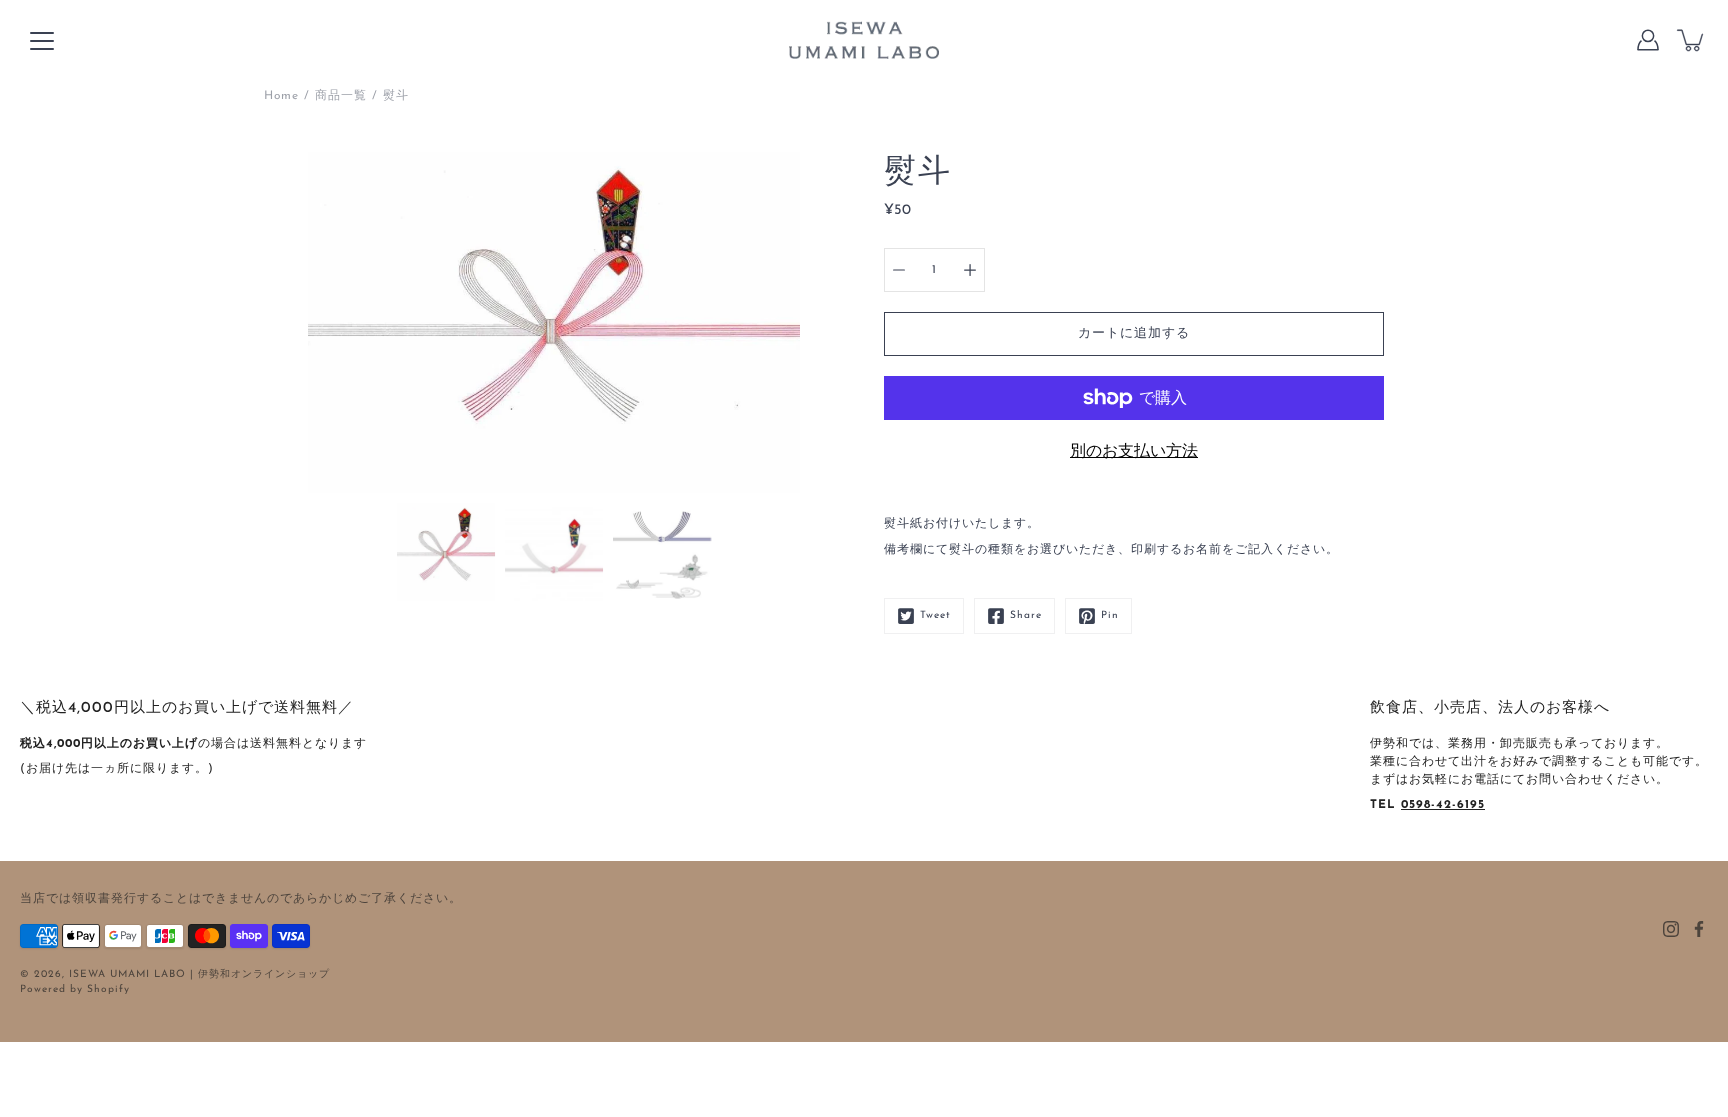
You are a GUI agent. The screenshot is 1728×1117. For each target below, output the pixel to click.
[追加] (970, 270)
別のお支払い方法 (1134, 452)
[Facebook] (1699, 929)
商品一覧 (341, 96)
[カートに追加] (1692, 40)
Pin (1110, 615)
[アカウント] (1648, 40)
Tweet (935, 615)
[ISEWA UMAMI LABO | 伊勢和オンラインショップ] (864, 40)
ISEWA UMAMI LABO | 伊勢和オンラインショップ (199, 974)
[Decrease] (899, 270)
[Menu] (42, 41)
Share (1026, 615)
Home (281, 96)
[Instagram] (1671, 929)
